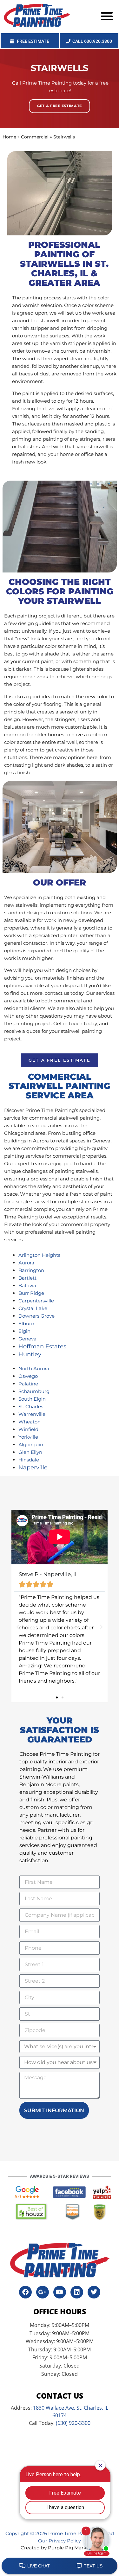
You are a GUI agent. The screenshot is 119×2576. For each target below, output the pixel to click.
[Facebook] (25, 2292)
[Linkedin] (77, 2292)
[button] (107, 16)
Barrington (31, 1270)
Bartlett (27, 1278)
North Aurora (34, 1368)
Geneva (27, 1339)
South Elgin (32, 1399)
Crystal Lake (33, 1308)
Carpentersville (36, 1301)
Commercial (35, 137)
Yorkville (28, 1437)
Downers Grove (36, 1316)
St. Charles (31, 1406)
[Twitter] (94, 2292)
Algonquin (31, 1445)
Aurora (26, 1263)
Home (9, 137)
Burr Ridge (31, 1293)
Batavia (27, 1285)
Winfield (28, 1429)
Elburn (26, 1323)
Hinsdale (29, 1460)
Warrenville (32, 1414)
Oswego (28, 1376)
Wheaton (30, 1422)
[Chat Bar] (60, 2566)
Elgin (24, 1331)
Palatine (28, 1384)
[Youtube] (60, 2292)
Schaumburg (34, 1391)
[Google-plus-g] (43, 2292)
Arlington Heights (39, 1255)
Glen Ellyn (30, 1452)
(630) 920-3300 (73, 2423)
